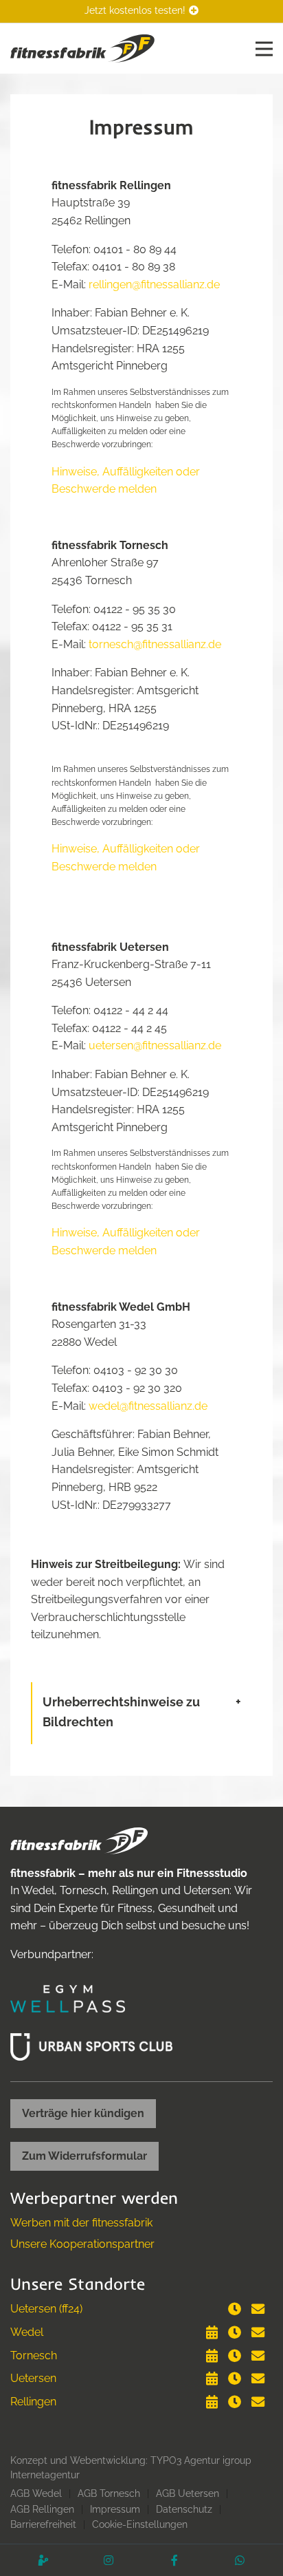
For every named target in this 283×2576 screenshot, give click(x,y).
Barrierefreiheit (43, 2524)
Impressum (115, 2509)
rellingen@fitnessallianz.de (154, 285)
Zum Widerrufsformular (84, 2156)
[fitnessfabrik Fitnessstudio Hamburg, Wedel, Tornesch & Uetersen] (82, 48)
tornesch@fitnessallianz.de (155, 644)
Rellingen (33, 2402)
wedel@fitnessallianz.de (148, 1406)
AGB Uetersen (188, 2493)
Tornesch (34, 2355)
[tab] (142, 1713)
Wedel (27, 2332)
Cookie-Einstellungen (140, 2524)
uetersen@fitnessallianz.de (155, 1045)
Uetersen (33, 2378)
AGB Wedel (36, 2493)
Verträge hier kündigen (83, 2113)
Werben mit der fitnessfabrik (81, 2223)
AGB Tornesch (109, 2493)
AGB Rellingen (42, 2509)
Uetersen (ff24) (46, 2309)
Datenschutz (184, 2509)
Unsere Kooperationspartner (82, 2244)
